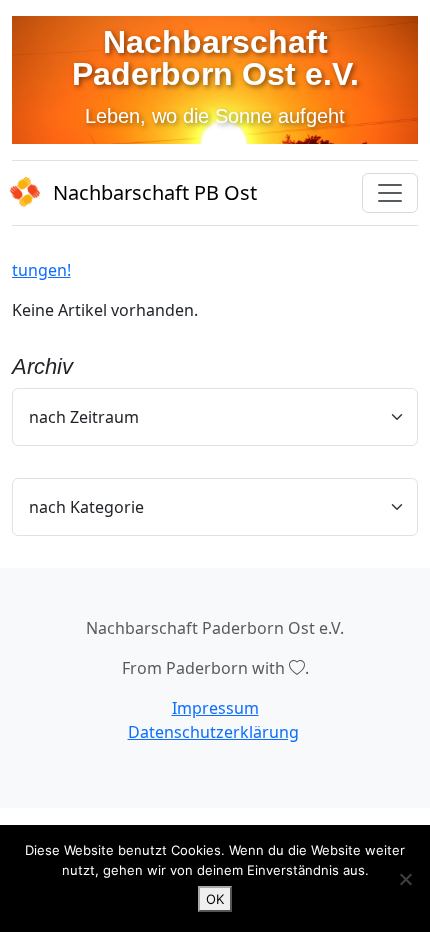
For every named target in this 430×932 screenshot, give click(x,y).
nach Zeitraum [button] (84, 417)
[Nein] (405, 879)
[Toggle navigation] (390, 193)
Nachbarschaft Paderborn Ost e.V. (215, 58)
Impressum (215, 708)
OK (215, 899)
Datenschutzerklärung (213, 732)
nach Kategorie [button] (86, 507)
